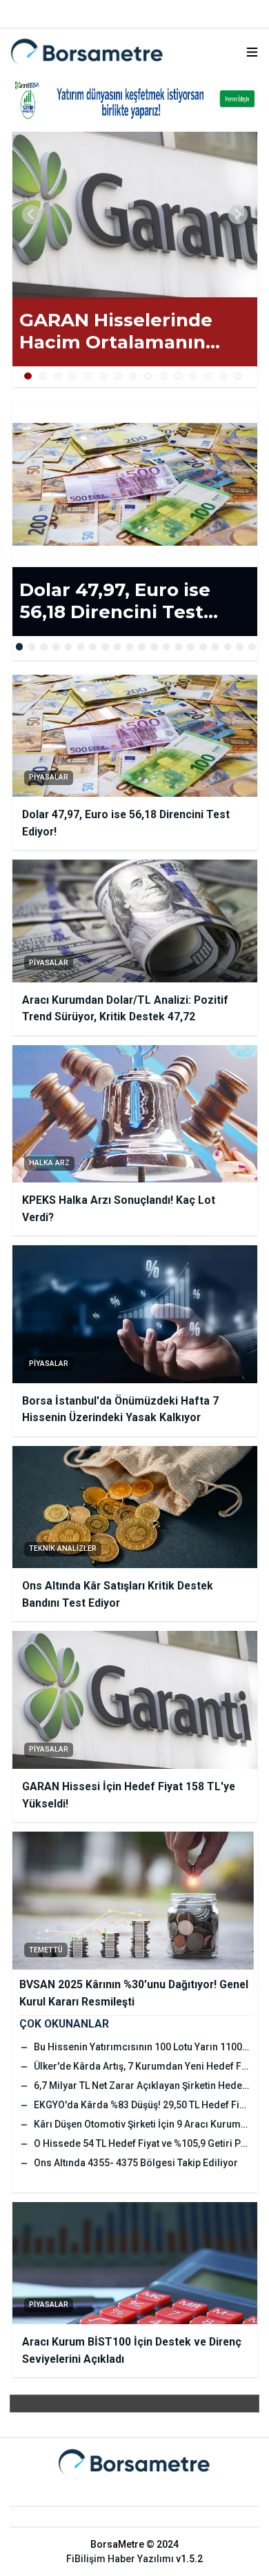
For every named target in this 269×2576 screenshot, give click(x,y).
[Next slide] (238, 215)
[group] (135, 215)
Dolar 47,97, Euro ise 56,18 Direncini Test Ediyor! (115, 601)
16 (203, 647)
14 (223, 376)
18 (228, 647)
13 (209, 376)
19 (240, 647)
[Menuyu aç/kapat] (252, 52)
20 (252, 647)
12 (193, 376)
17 (216, 647)
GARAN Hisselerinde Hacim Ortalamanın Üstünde (116, 331)
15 (238, 376)
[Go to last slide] (32, 215)
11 (178, 376)
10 (163, 376)
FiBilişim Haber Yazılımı (120, 2559)
